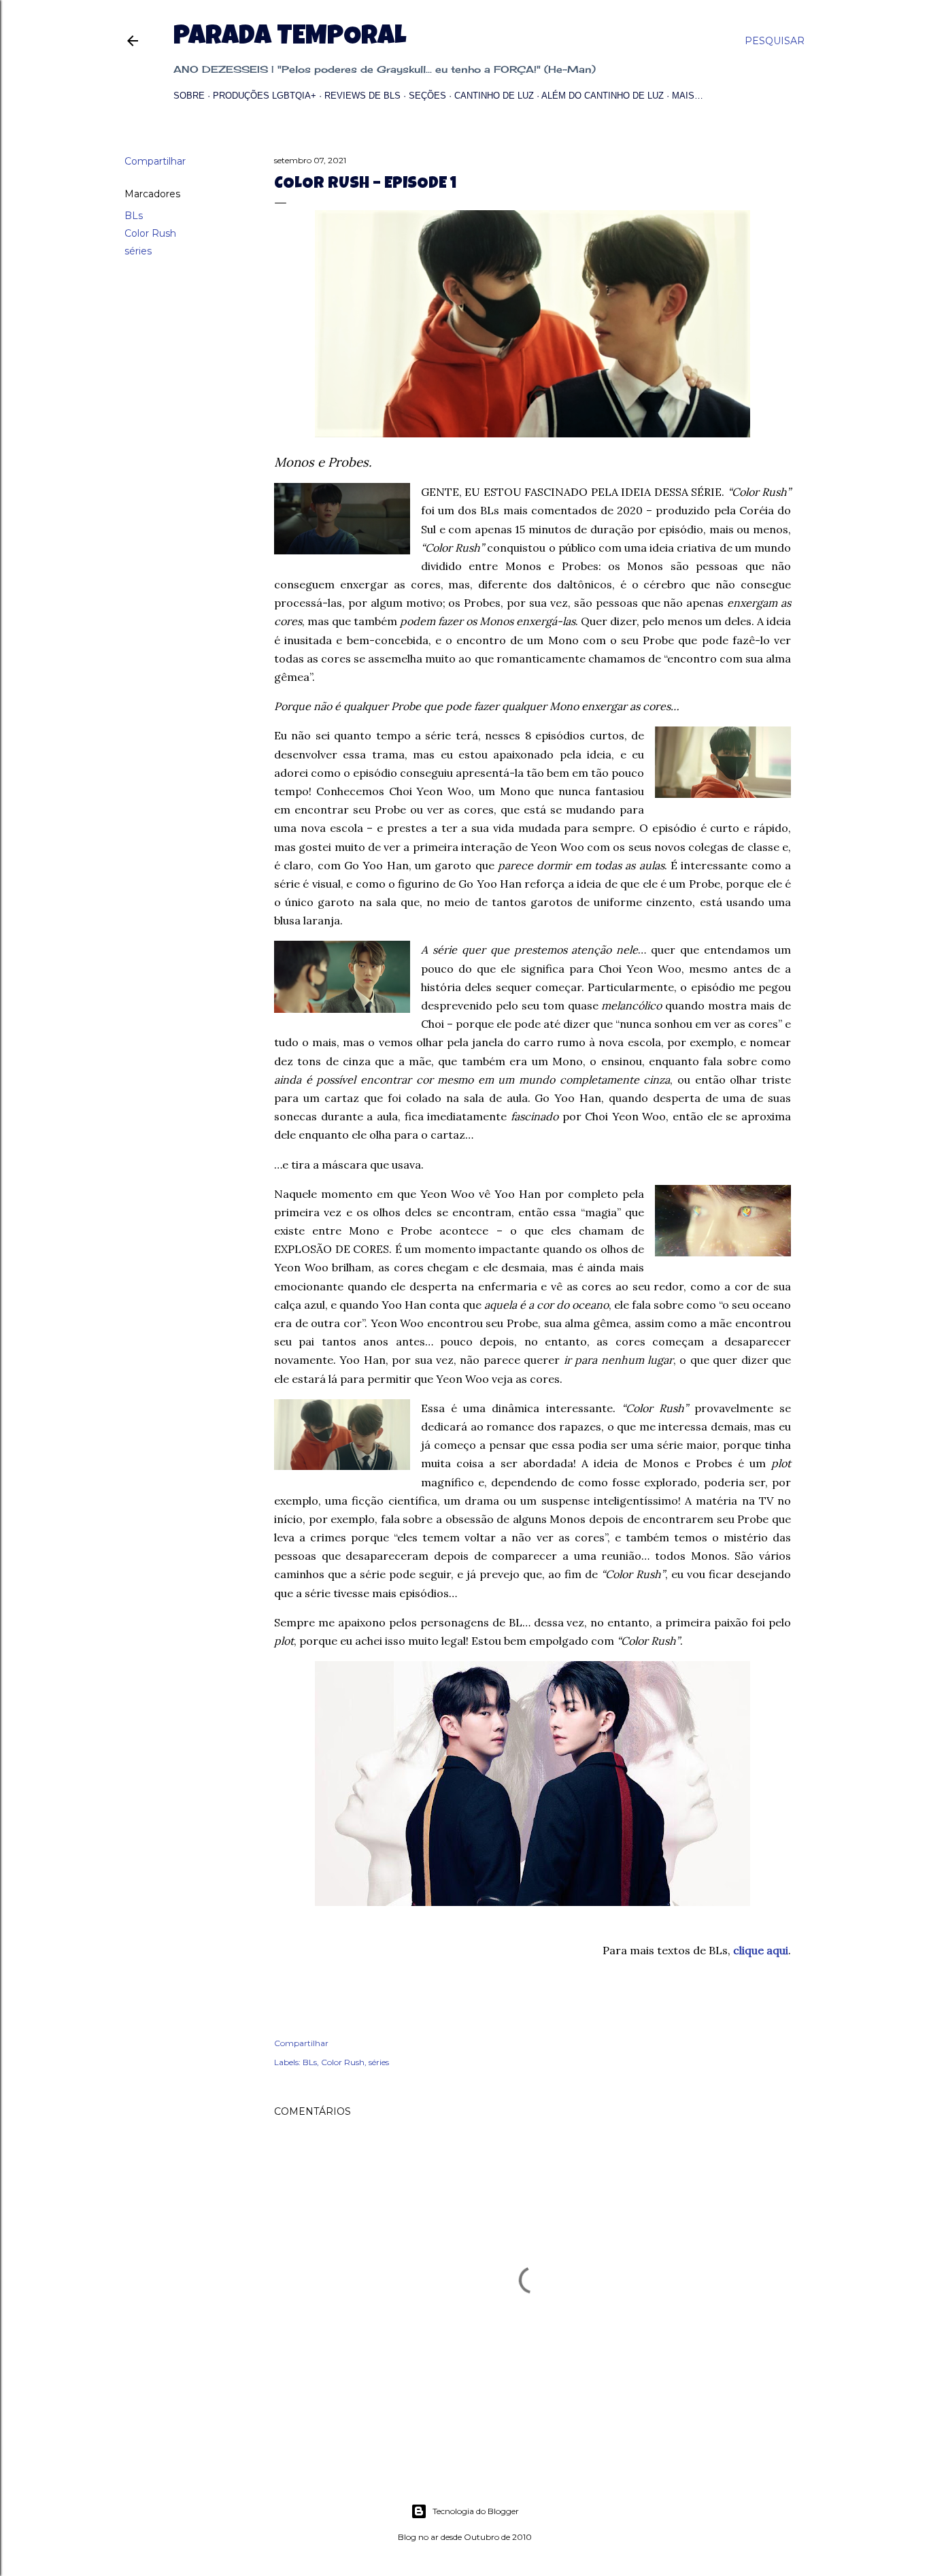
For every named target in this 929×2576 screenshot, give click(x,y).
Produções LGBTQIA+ (265, 96)
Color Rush (150, 233)
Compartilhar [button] (155, 161)
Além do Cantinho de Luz (603, 96)
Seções (427, 96)
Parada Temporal (290, 38)
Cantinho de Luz (494, 96)
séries (138, 251)
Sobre (189, 96)
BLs (134, 216)
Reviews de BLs (362, 96)
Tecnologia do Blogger (476, 2511)
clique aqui (761, 1950)
